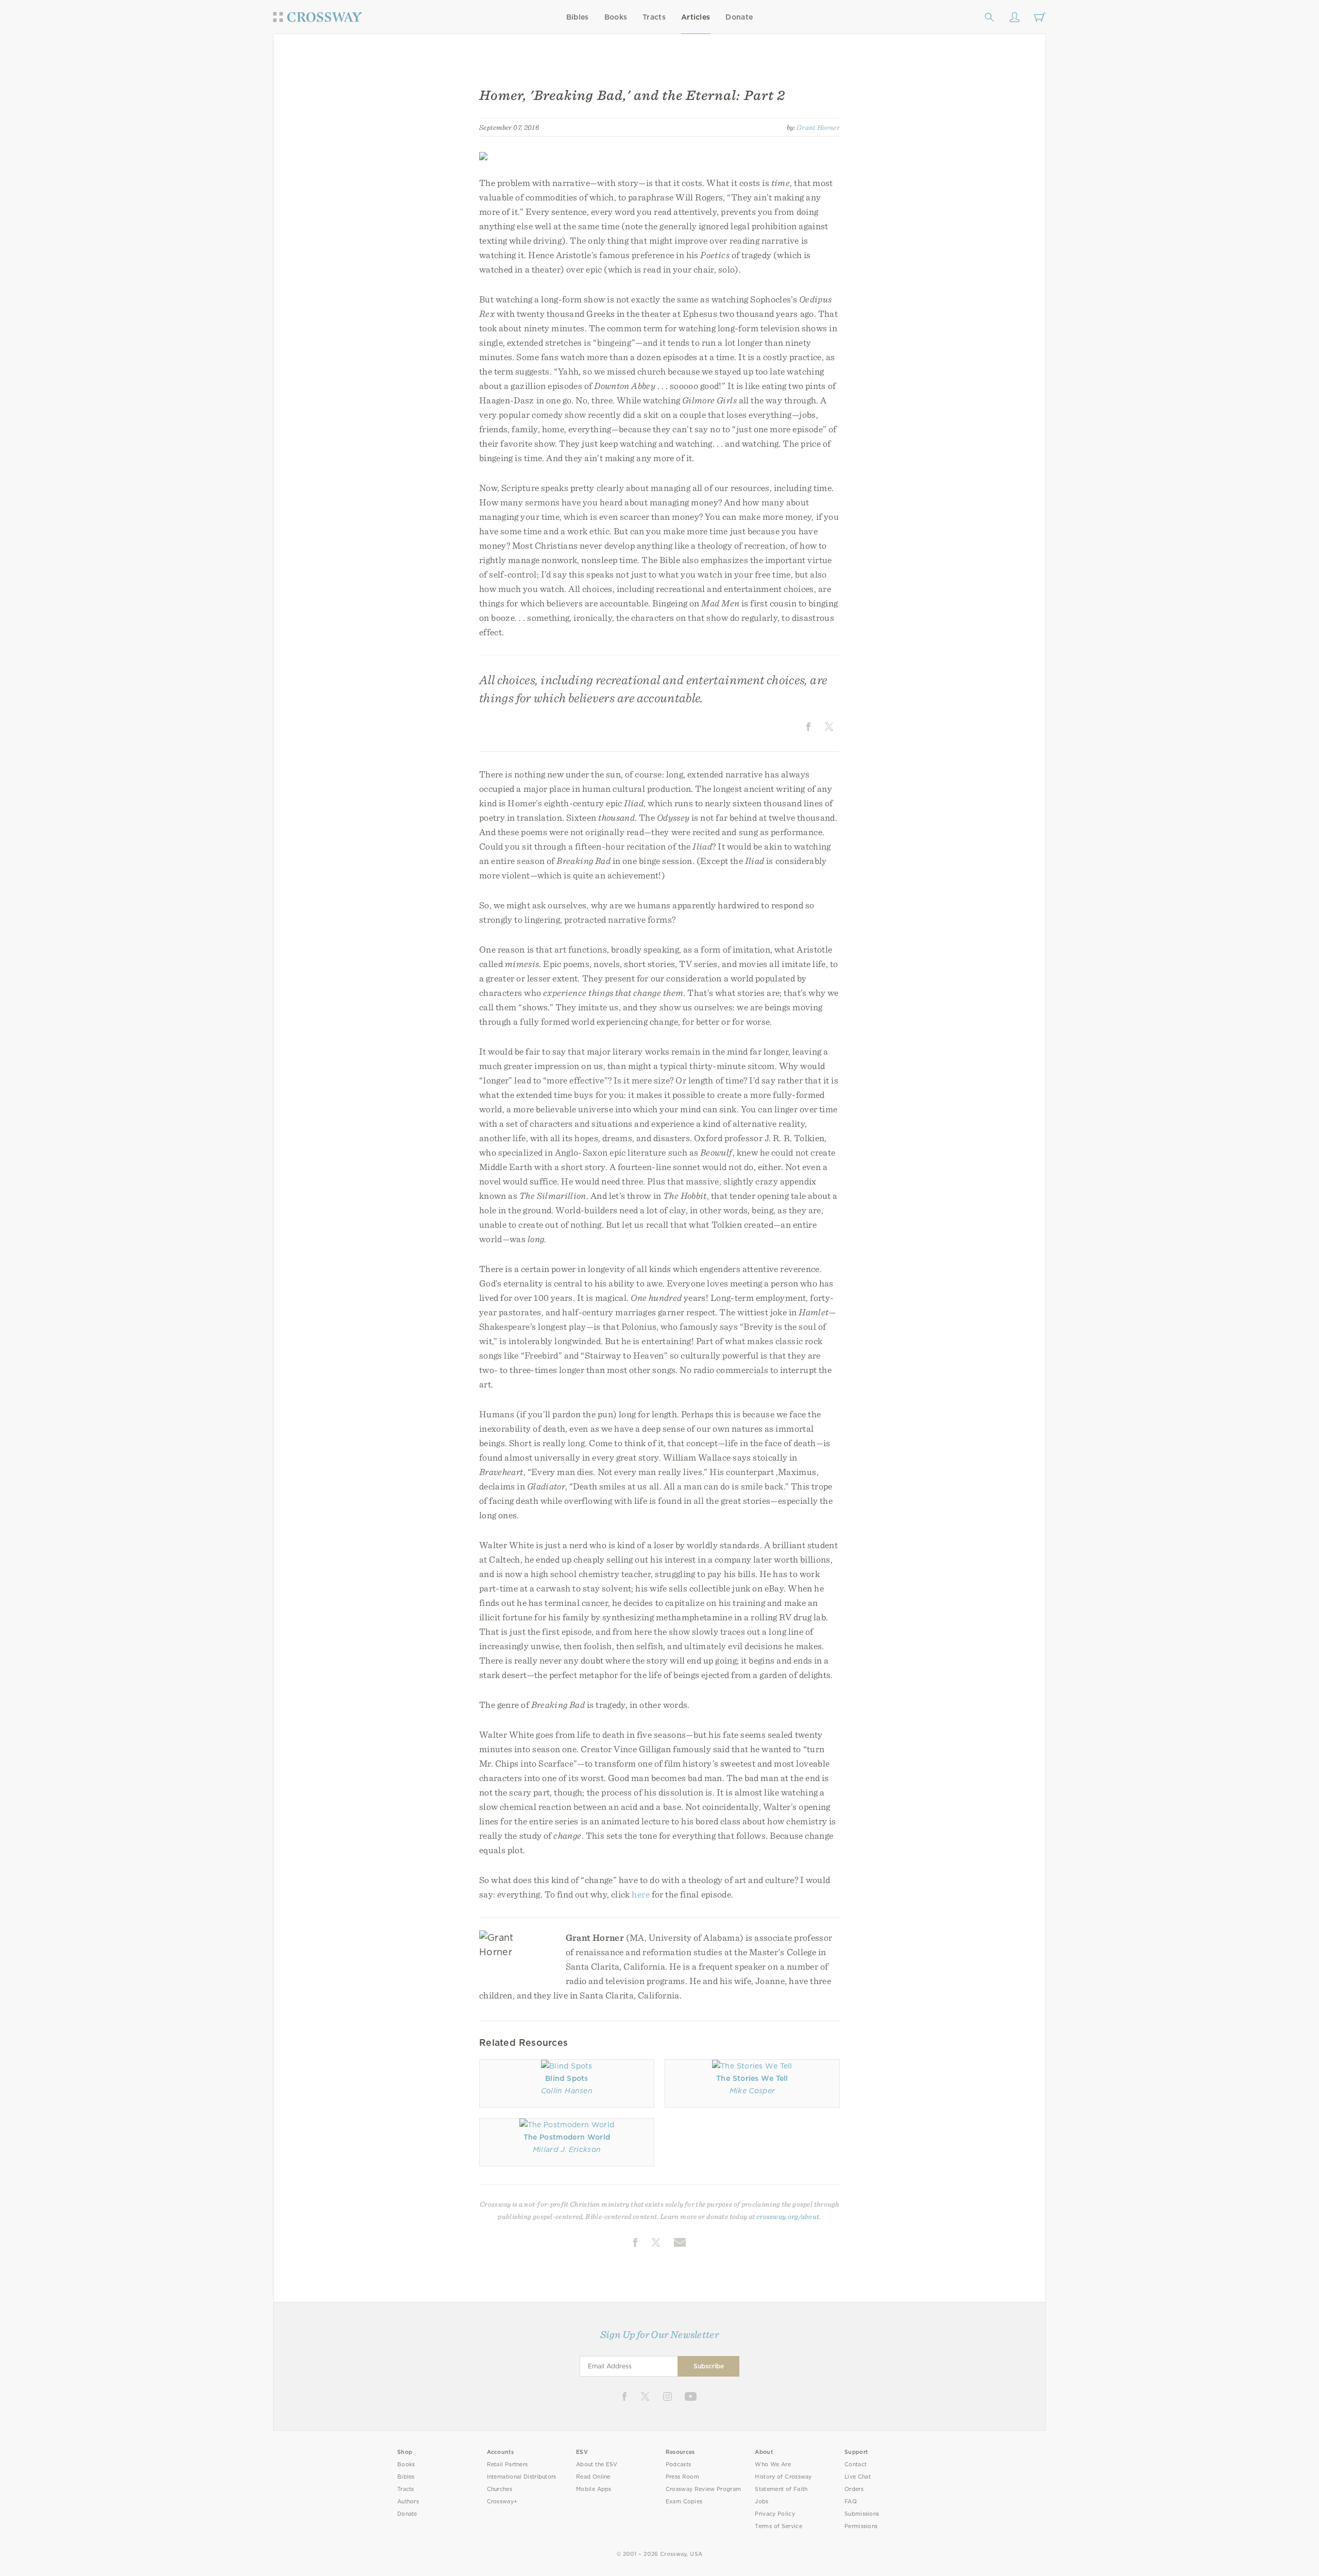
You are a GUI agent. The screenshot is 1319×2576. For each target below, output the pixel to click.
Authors (408, 2502)
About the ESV (597, 2464)
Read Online (593, 2477)
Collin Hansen (567, 2091)
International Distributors (522, 2477)
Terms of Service (778, 2526)
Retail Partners (508, 2464)
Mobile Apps (594, 2489)
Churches (500, 2489)
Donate (739, 17)
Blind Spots (567, 2078)
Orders (854, 2489)
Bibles (578, 17)
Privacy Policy (775, 2514)
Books (616, 17)
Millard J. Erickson (567, 2149)
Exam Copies (684, 2502)
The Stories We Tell (752, 2078)
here (640, 1894)
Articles (696, 17)
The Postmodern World (567, 2137)
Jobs (762, 2502)
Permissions (861, 2526)
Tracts (654, 17)
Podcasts (678, 2464)
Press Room (682, 2477)
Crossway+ (502, 2502)
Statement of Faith (781, 2489)
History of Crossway (783, 2477)
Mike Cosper (752, 2091)
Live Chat (858, 2477)
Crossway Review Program (704, 2489)
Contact (856, 2464)
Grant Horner (818, 127)
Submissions (862, 2514)
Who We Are (773, 2464)
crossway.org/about (788, 2216)
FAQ (851, 2502)
